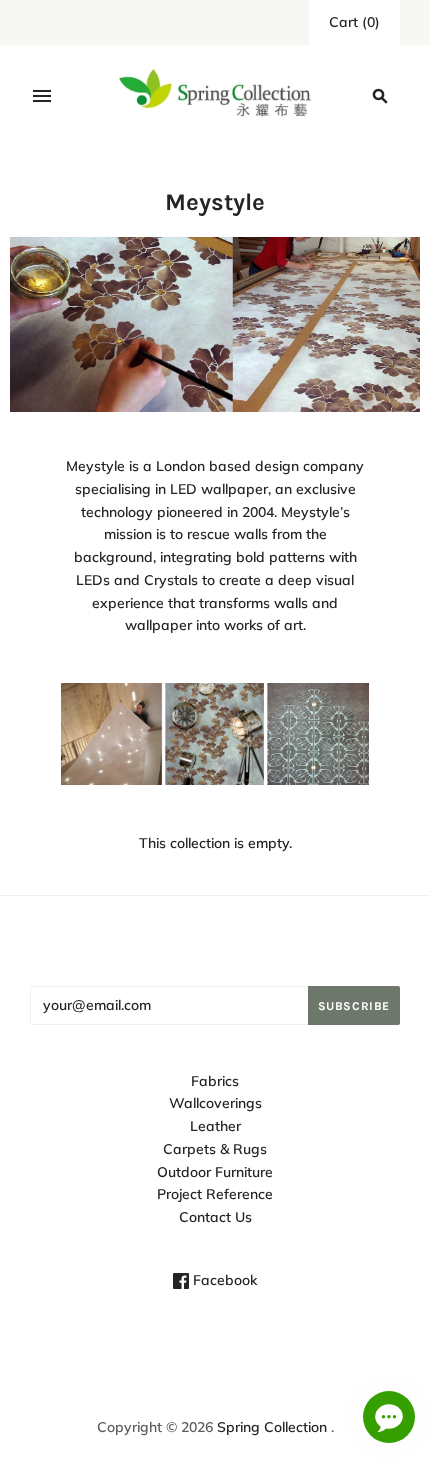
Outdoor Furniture (215, 1172)
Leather (215, 1126)
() (354, 22)
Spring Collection (272, 1427)
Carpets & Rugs (215, 1149)
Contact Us (215, 1217)
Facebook (223, 1280)
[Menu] (42, 96)
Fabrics (215, 1081)
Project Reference (215, 1194)
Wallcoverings (215, 1103)
